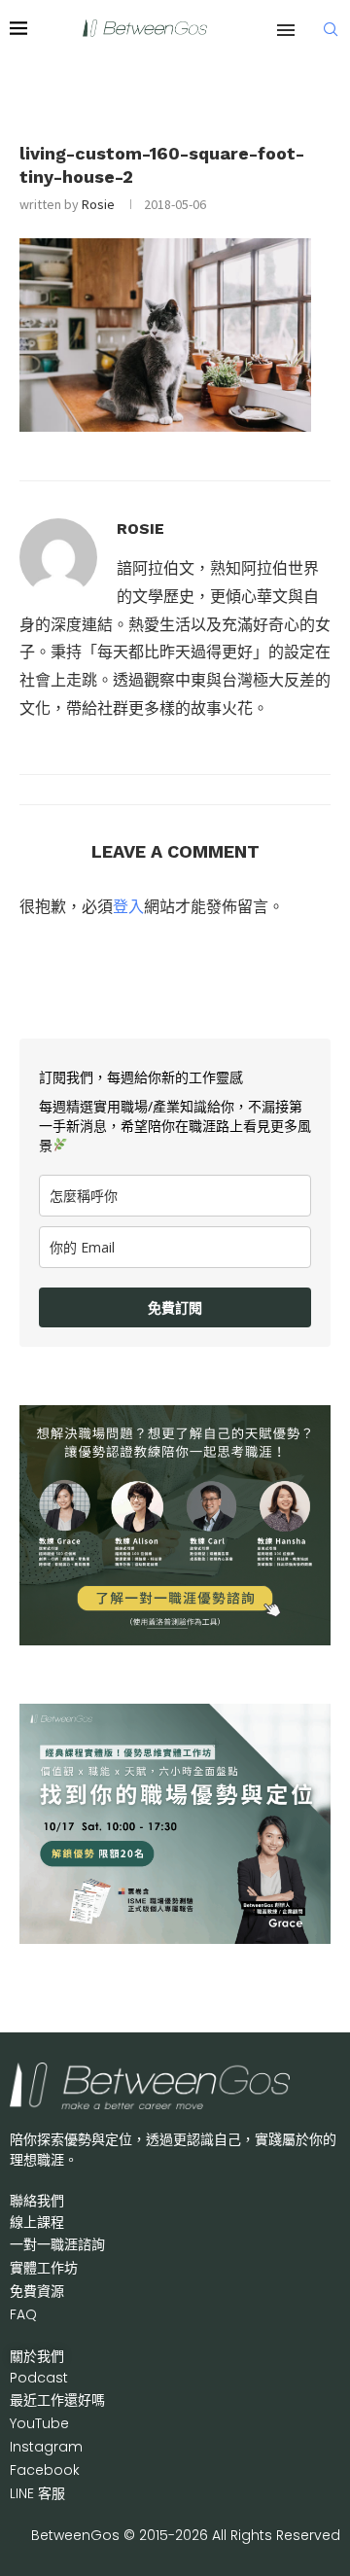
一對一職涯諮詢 (57, 2244)
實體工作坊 (44, 2268)
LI (37, 2493)
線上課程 (37, 2222)
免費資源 (37, 2291)
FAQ (23, 2314)
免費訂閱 (175, 1307)
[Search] (331, 29)
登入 (128, 906)
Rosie (98, 204)
